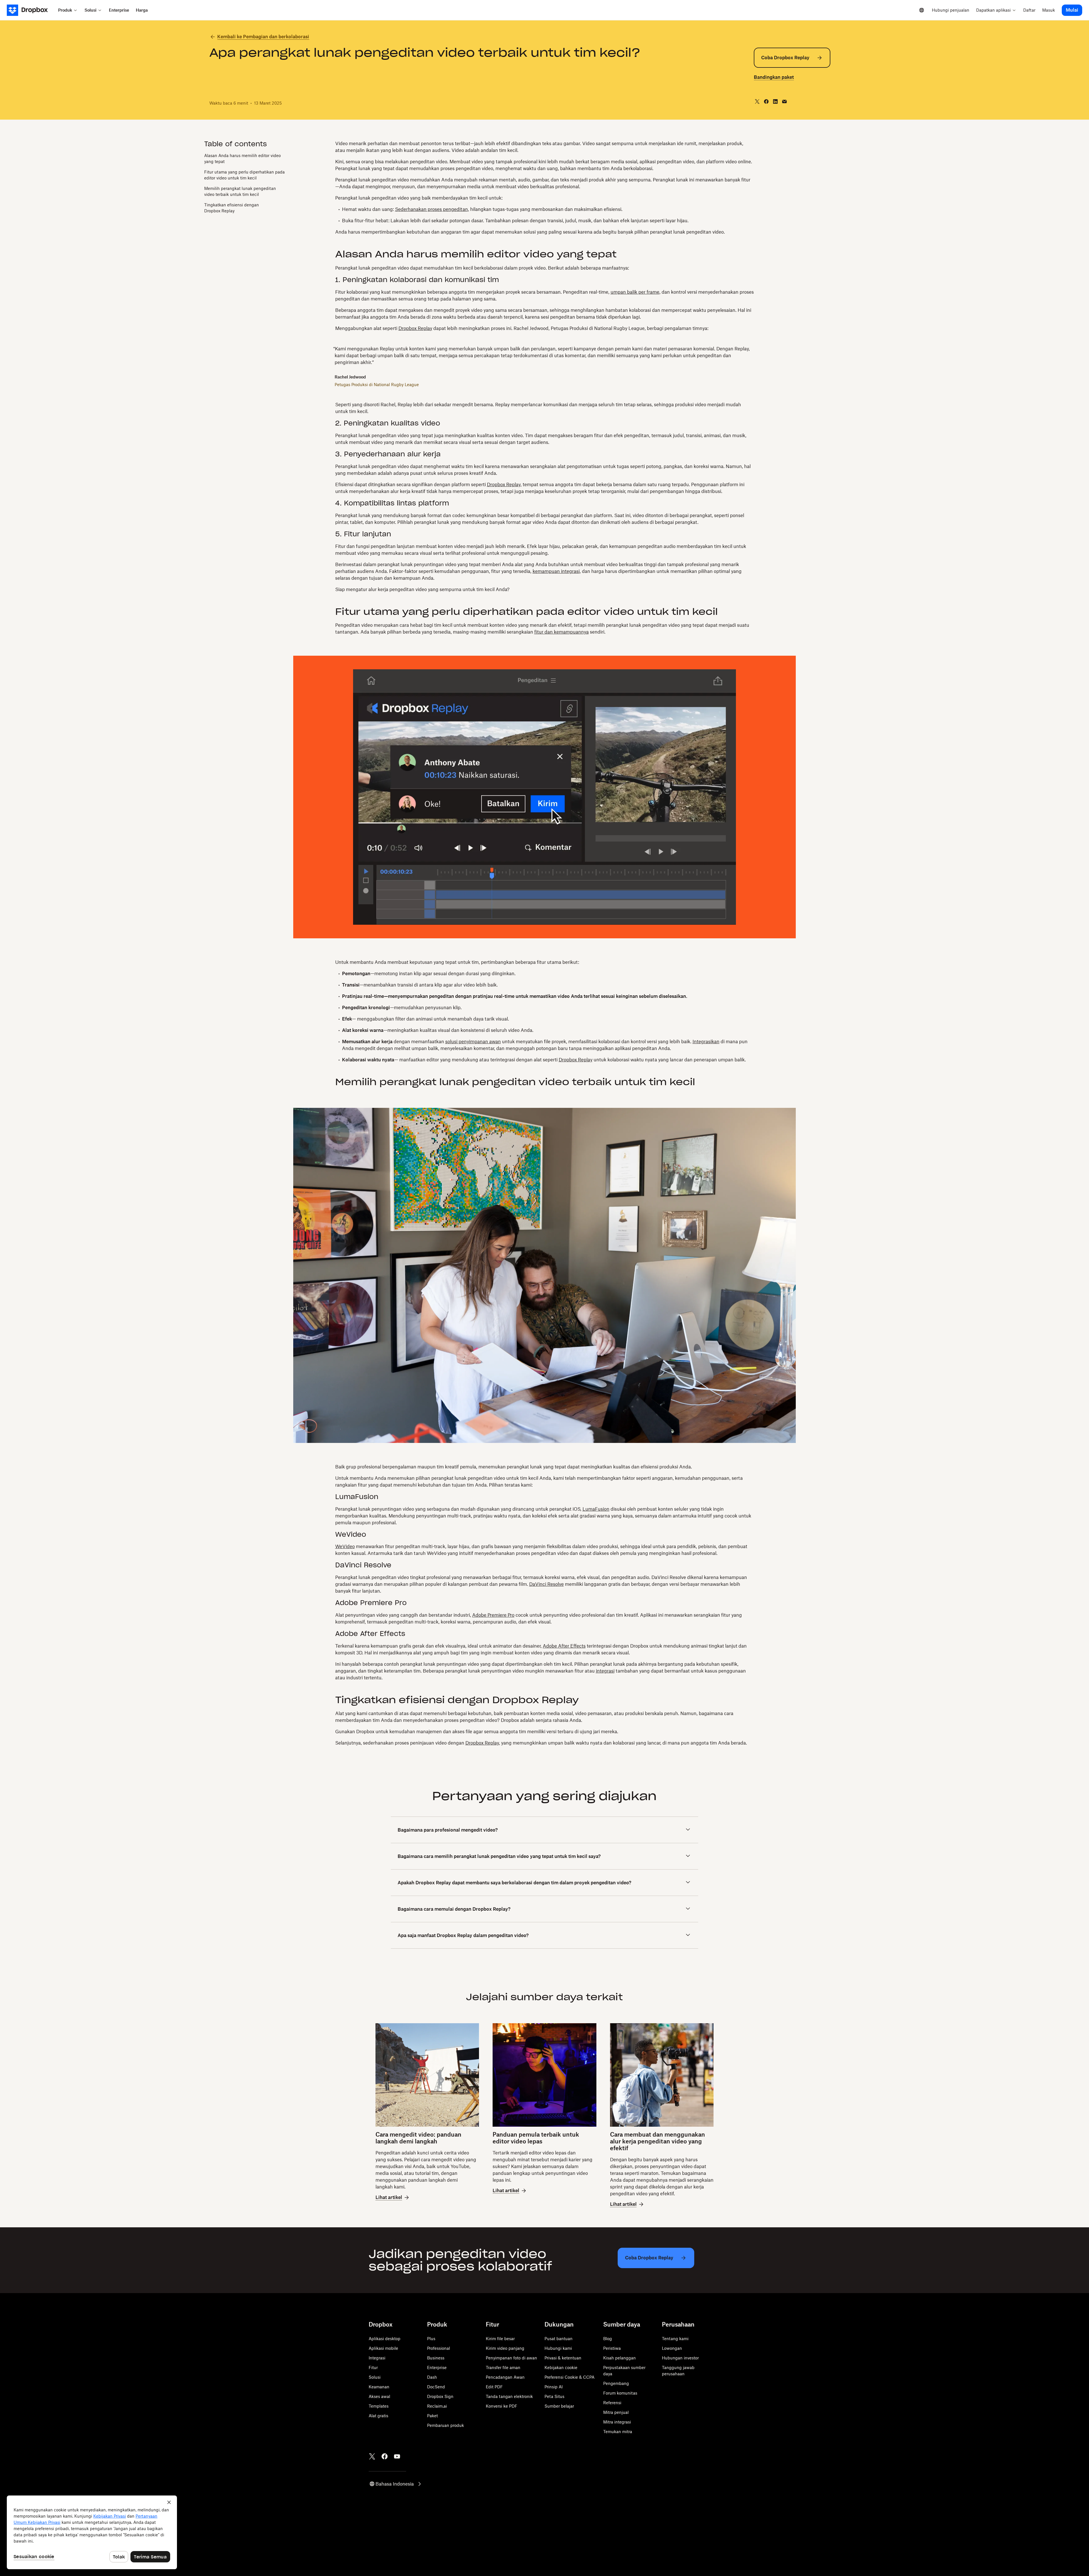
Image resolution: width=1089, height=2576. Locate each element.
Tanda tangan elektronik (509, 2396)
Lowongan (672, 2348)
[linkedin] (775, 101)
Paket (432, 2416)
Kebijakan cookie (561, 2367)
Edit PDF (494, 2387)
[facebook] (766, 101)
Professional (439, 2348)
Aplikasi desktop (385, 2339)
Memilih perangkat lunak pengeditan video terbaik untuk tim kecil (240, 192)
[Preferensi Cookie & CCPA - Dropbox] (92, 2532)
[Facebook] (385, 2456)
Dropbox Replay (415, 328)
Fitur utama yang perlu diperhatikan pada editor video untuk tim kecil (244, 175)
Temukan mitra (618, 2432)
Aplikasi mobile (383, 2348)
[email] (784, 101)
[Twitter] (372, 2456)
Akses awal (379, 2396)
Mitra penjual (616, 2412)
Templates (379, 2406)
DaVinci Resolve (546, 1584)
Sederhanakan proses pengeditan (431, 209)
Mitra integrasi (617, 2422)
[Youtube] (397, 2456)
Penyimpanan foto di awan (511, 2358)
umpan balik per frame (635, 292)
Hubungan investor (680, 2358)
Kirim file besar (500, 2339)
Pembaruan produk (446, 2425)
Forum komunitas (620, 2393)
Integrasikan (706, 1042)
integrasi (605, 1671)
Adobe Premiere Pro (493, 1615)
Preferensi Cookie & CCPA (569, 2377)
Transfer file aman (503, 2367)
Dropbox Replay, (504, 484)
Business (436, 2358)
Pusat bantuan (559, 2339)
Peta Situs (554, 2396)
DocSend (436, 2387)
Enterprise (437, 2367)
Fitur (373, 2367)
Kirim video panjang (505, 2348)
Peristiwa (612, 2348)
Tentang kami (675, 2339)
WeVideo (345, 1546)
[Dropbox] (31, 10)
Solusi (375, 2377)
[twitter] (757, 101)
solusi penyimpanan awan (473, 1042)
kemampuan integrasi (556, 571)
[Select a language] (922, 10)
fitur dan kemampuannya (562, 632)
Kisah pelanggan (620, 2358)
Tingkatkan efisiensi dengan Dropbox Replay (232, 208)
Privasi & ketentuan (563, 2358)
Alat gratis (378, 2416)
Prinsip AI (554, 2387)
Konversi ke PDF (502, 2406)
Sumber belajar (559, 2406)
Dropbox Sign (440, 2396)
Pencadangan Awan (505, 2377)
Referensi (612, 2403)
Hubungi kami (558, 2348)
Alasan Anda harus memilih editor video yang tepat (242, 159)
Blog (608, 2339)
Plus (431, 2339)
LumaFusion (596, 1509)
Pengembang (616, 2383)
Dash (432, 2377)
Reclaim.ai (437, 2406)
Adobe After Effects (564, 1646)
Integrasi (377, 2358)
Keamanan (379, 2387)
